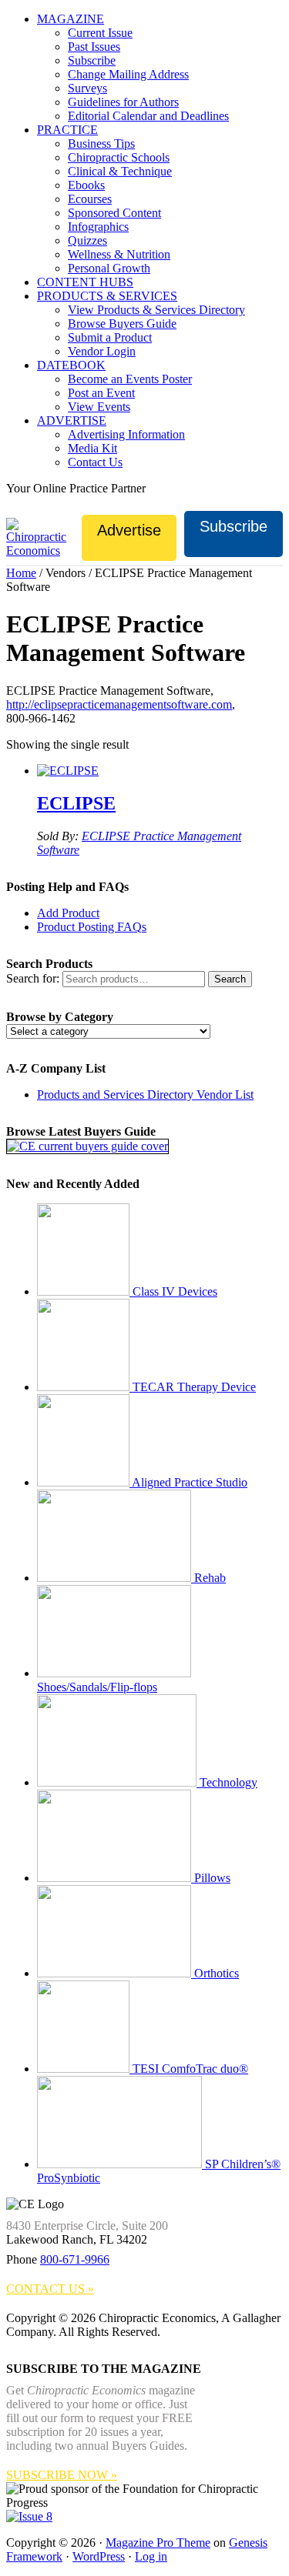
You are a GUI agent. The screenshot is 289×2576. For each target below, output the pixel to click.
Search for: (33, 978)
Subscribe (234, 526)
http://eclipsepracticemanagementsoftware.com (119, 704)
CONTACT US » (50, 2289)
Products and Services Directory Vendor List (145, 1094)
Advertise (129, 530)
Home (21, 573)
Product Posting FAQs (92, 927)
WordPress (99, 2556)
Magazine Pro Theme (158, 2543)
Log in (151, 2556)
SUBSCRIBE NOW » (62, 2475)
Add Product (68, 913)
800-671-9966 (75, 2259)
